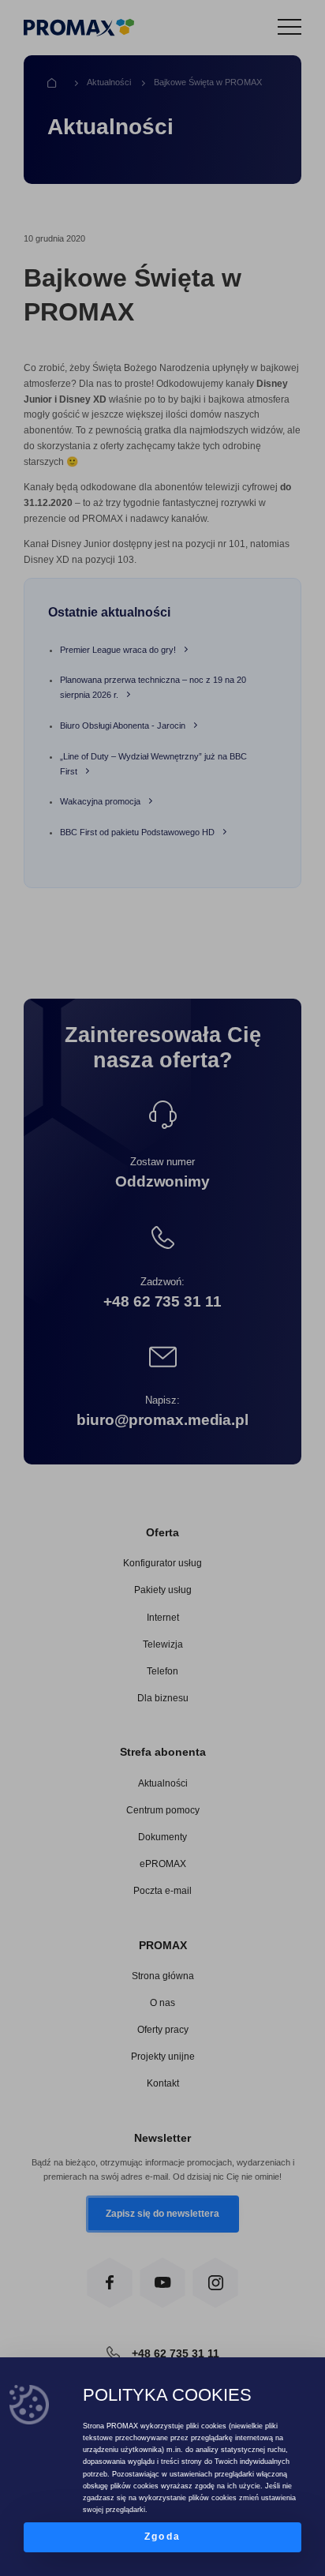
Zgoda (162, 2537)
